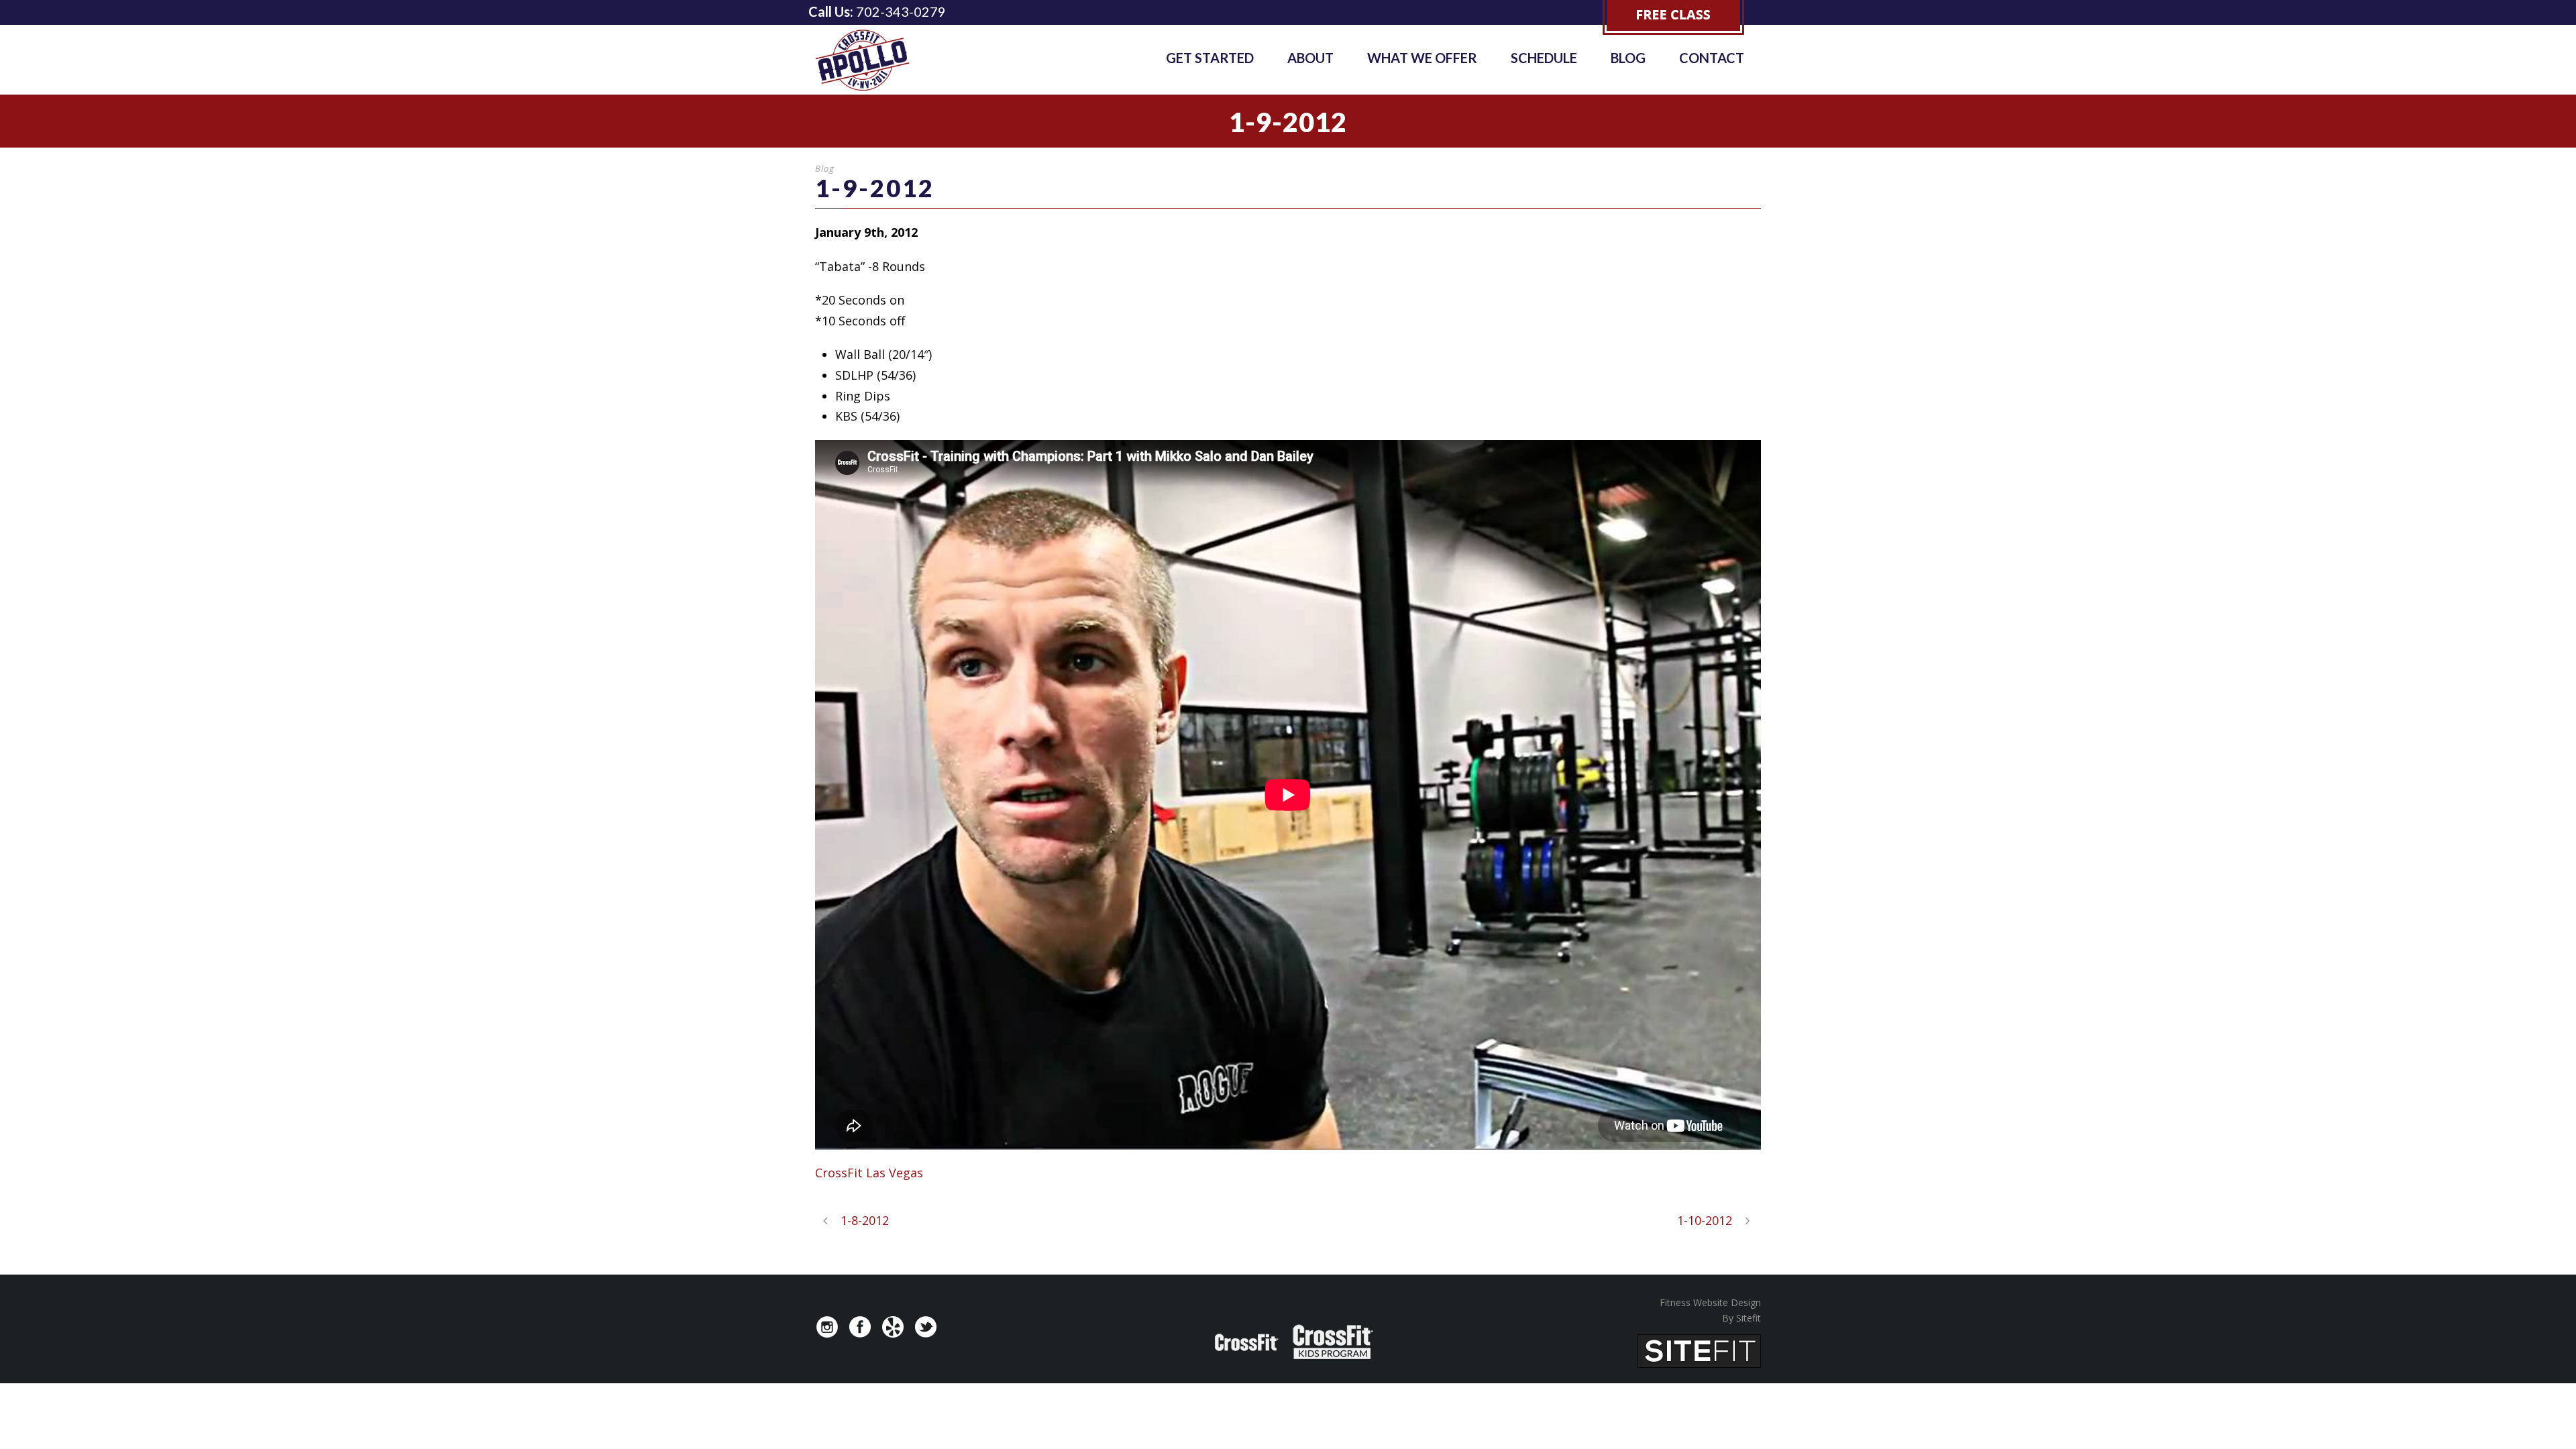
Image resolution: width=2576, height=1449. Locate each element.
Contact (1712, 58)
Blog (1628, 58)
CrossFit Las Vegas (869, 1173)
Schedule (1544, 58)
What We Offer (1422, 58)
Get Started (1210, 58)
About (1310, 58)
